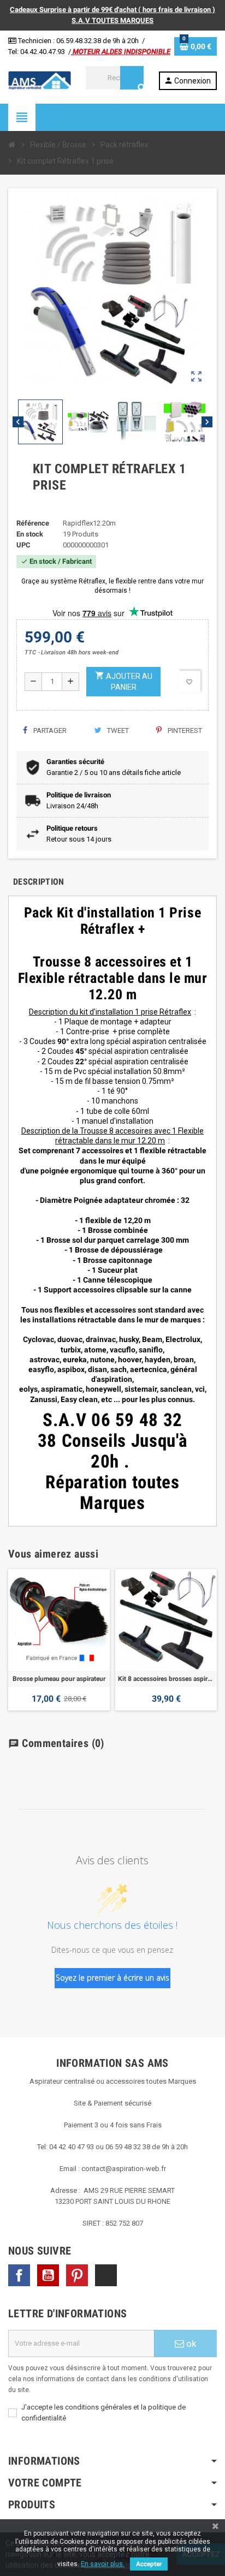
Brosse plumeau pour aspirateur (59, 1679)
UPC (23, 545)
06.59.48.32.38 (79, 41)
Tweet (117, 731)
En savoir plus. (103, 2564)
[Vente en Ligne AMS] (40, 80)
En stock (30, 534)
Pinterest (184, 731)
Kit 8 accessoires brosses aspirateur (166, 1679)
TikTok (106, 2275)
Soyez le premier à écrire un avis (112, 1978)
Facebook (19, 2275)
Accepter (149, 2564)
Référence (33, 523)
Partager (49, 731)
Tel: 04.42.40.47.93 (37, 52)
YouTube (48, 2275)
